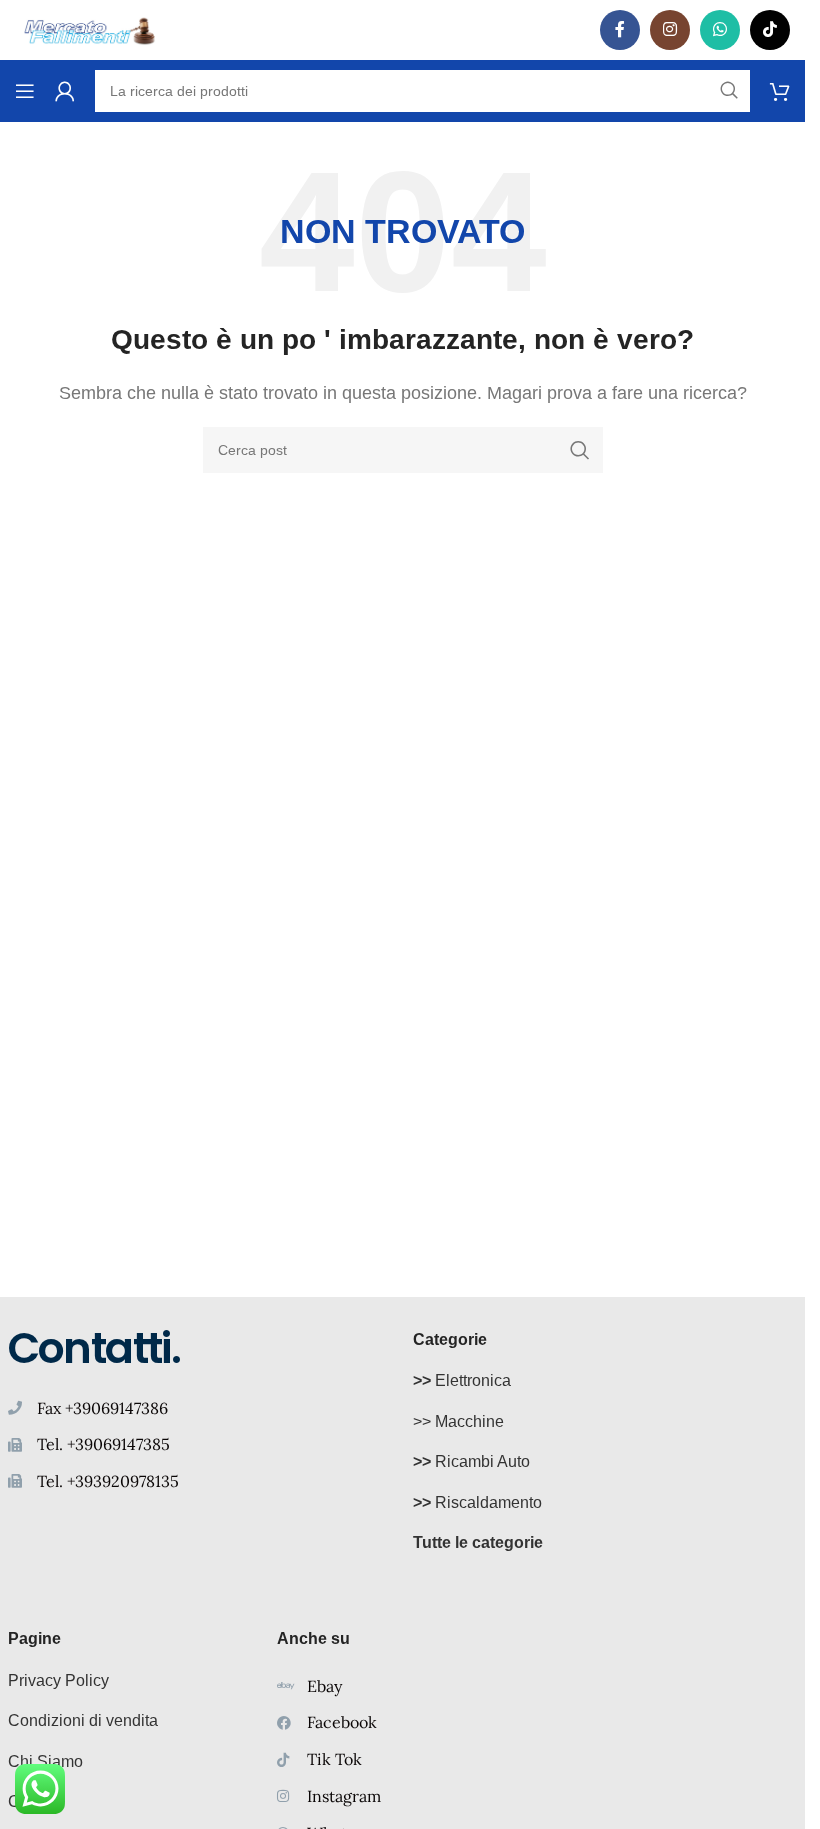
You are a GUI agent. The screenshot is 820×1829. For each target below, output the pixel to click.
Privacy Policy (58, 1680)
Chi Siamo (45, 1761)
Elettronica (462, 1380)
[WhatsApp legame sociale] (720, 30)
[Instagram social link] (670, 30)
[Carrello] (780, 91)
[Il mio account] (65, 91)
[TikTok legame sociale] (770, 30)
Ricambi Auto (471, 1461)
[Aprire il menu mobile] (25, 91)
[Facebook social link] (620, 30)
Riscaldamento (477, 1502)
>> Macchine (458, 1421)
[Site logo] (90, 28)
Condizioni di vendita (83, 1720)
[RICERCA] (580, 450)
